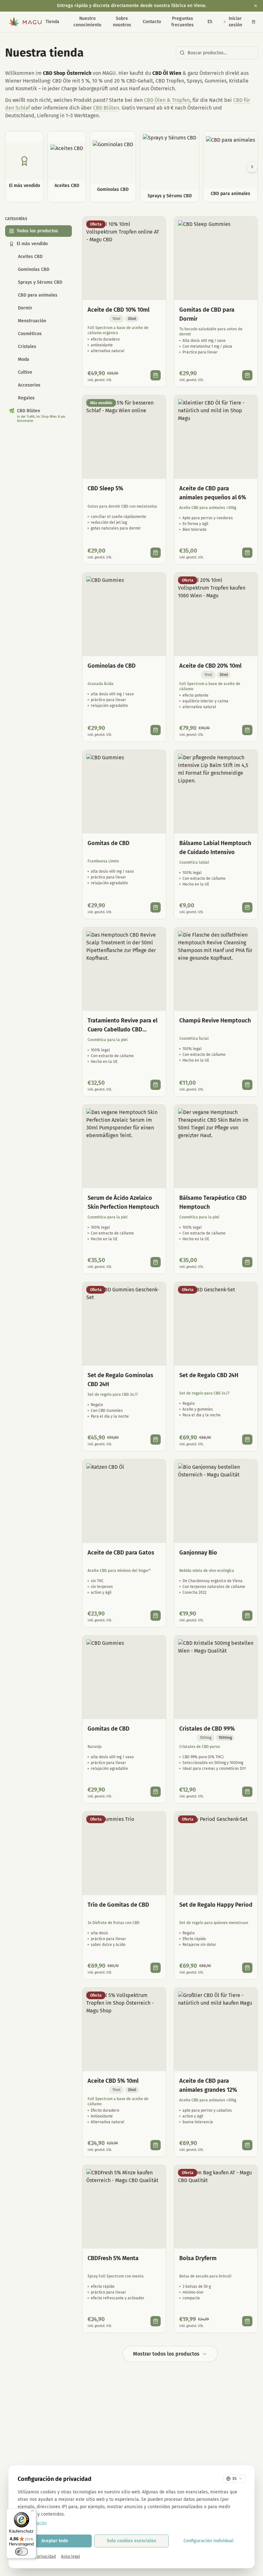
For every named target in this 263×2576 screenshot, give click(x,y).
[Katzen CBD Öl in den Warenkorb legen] (156, 1616)
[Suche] (197, 22)
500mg (206, 1738)
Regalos (26, 398)
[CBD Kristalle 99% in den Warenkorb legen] (247, 1792)
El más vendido (32, 244)
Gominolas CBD (34, 269)
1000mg (225, 1738)
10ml (116, 319)
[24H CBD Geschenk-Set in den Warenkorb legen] (247, 1440)
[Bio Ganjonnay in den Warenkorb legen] (247, 1616)
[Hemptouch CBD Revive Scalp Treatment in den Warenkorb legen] (156, 1085)
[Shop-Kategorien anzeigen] (62, 22)
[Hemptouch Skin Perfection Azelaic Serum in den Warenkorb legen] (156, 1262)
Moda (24, 359)
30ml (132, 319)
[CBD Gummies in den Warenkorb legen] (156, 730)
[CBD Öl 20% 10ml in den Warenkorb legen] (247, 730)
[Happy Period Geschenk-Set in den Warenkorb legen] (247, 1968)
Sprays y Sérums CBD (40, 282)
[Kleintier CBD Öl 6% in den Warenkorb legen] (247, 553)
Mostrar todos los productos (166, 2354)
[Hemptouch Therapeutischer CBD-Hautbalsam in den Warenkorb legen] (247, 1262)
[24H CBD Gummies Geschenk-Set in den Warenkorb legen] (156, 1440)
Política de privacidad (37, 2556)
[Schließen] (256, 6)
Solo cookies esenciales (131, 2541)
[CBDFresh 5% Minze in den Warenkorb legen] (156, 2321)
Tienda (52, 22)
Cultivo (25, 372)
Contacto (152, 22)
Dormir (25, 308)
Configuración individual (208, 2541)
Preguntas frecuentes (182, 22)
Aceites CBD (30, 257)
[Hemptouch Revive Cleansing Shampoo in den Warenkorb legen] (247, 1085)
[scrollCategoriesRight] (252, 167)
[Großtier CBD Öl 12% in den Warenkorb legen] (247, 2145)
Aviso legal (71, 2556)
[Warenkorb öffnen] (254, 22)
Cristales (27, 347)
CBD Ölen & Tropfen (167, 100)
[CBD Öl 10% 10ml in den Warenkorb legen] (156, 375)
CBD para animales (38, 295)
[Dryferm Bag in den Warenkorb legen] (247, 2321)
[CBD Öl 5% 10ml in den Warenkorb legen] (156, 2145)
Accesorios (29, 385)
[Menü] (32, 2512)
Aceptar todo (55, 2541)
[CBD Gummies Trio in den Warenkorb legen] (156, 1968)
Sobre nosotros (122, 22)
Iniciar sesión (235, 22)
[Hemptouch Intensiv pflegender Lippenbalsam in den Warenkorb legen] (247, 907)
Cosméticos (30, 334)
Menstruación (32, 321)
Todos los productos (37, 231)
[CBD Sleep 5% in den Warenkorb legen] (156, 553)
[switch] (21, 2552)
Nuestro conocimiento (87, 22)
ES (210, 22)
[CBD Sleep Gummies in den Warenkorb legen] (247, 375)
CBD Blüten (106, 108)
